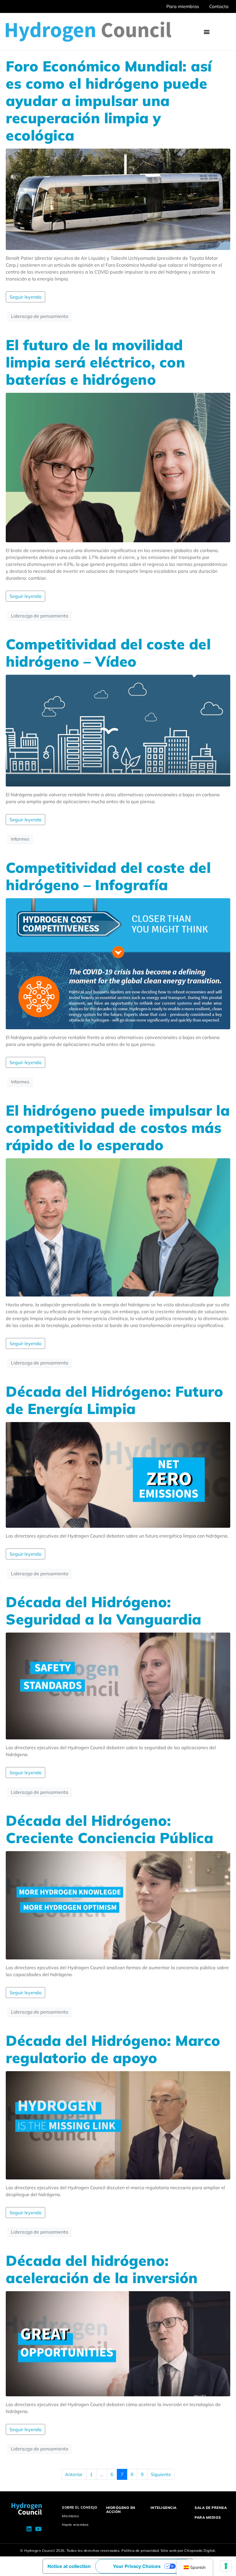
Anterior (74, 2474)
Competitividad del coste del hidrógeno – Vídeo (108, 653)
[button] (206, 32)
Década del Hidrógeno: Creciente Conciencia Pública (110, 1829)
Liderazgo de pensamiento (40, 316)
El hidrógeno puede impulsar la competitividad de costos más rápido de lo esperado (118, 1128)
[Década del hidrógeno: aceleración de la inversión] (118, 2343)
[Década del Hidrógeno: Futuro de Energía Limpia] (118, 1474)
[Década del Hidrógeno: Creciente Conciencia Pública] (118, 1905)
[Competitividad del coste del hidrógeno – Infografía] (118, 963)
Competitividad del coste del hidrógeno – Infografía (108, 876)
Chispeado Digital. (200, 2551)
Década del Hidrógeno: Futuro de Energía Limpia (114, 1400)
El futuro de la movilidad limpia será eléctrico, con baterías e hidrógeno (95, 362)
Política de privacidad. (141, 2551)
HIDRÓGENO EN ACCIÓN (121, 2510)
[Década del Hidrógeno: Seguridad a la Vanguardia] (118, 1686)
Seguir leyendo (25, 297)
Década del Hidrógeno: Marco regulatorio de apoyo (113, 2049)
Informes (20, 839)
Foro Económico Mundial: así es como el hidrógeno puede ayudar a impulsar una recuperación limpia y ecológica (109, 101)
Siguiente (161, 2474)
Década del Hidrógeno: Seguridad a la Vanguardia (104, 1611)
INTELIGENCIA (164, 2508)
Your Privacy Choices (137, 2566)
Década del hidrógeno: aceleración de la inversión (102, 2269)
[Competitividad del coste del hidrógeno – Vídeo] (118, 730)
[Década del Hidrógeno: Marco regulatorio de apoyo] (118, 2125)
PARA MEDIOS (208, 2517)
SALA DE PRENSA (211, 2508)
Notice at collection (69, 2566)
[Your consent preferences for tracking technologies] (226, 2566)
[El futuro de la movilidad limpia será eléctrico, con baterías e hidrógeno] (118, 467)
